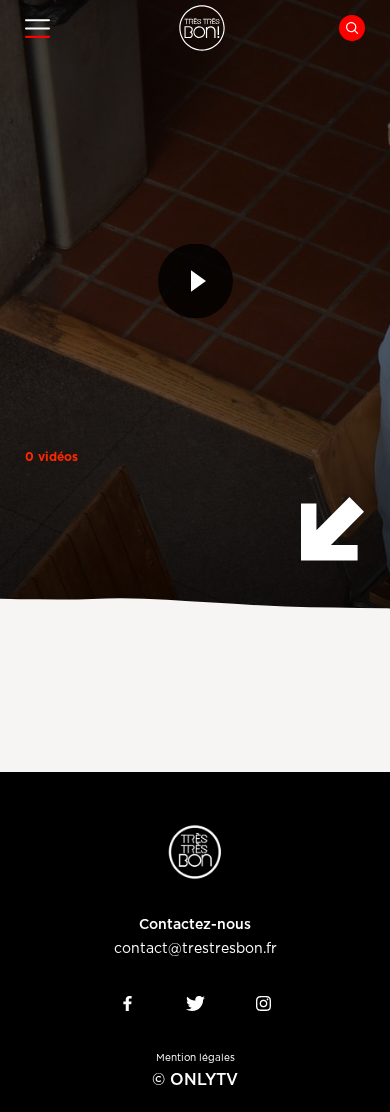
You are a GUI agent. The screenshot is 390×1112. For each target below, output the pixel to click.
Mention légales (195, 1058)
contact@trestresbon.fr (195, 949)
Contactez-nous (195, 925)
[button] (87, 28)
